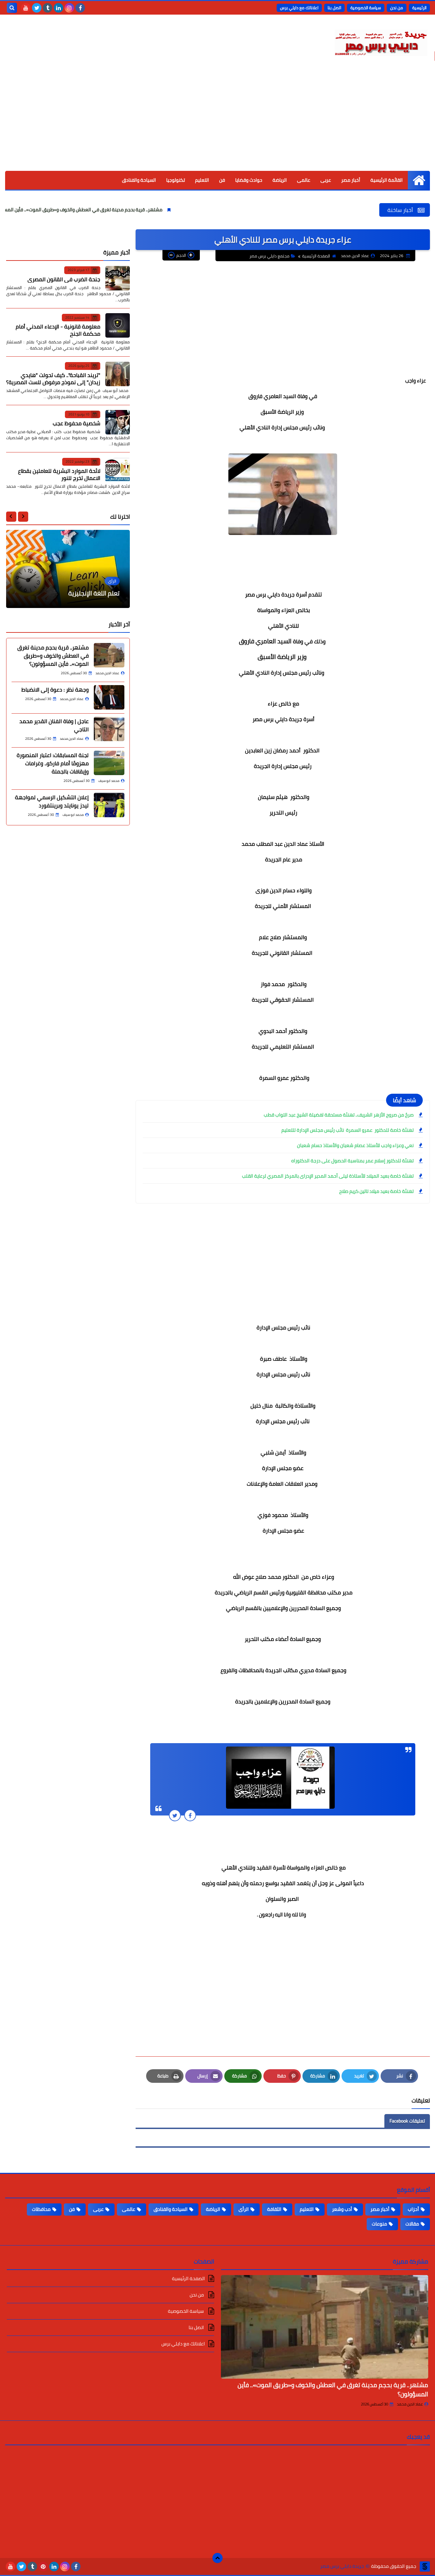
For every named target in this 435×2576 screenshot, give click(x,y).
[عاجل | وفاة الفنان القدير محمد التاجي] (109, 729)
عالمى (304, 180)
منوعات (379, 2224)
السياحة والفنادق (139, 180)
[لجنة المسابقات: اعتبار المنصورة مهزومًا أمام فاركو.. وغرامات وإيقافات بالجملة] (109, 763)
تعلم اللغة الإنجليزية (94, 593)
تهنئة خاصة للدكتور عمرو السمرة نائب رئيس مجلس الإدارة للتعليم (347, 1130)
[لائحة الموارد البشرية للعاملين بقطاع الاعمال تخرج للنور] (118, 470)
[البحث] (12, 8)
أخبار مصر (351, 180)
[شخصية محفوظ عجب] (118, 422)
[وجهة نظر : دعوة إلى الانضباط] (109, 697)
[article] (68, 569)
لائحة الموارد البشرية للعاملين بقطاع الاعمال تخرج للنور (59, 474)
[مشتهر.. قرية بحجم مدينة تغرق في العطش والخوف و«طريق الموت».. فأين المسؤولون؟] (109, 655)
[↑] (217, 2558)
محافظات (41, 2209)
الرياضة (280, 180)
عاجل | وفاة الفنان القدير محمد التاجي (54, 725)
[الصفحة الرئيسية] (419, 180)
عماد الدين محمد (410, 2404)
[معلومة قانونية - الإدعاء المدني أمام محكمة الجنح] (118, 325)
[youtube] (26, 8)
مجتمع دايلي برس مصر (269, 256)
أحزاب (413, 2209)
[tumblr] (48, 8)
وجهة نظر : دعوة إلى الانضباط (55, 689)
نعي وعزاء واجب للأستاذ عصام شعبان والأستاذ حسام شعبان (355, 1145)
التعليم (202, 180)
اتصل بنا (334, 8)
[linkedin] (58, 8)
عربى (326, 180)
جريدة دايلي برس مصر (342, 2566)
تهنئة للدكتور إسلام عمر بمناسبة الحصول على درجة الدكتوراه (352, 1161)
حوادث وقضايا (249, 180)
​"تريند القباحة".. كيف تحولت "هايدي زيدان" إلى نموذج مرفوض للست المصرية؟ (53, 378)
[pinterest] (43, 2566)
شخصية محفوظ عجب (76, 423)
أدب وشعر (342, 2209)
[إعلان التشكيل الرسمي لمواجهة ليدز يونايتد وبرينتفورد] (109, 805)
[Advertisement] (217, 120)
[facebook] (80, 8)
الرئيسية (419, 8)
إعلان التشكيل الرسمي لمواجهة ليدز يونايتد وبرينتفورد (52, 801)
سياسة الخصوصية (366, 8)
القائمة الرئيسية (387, 180)
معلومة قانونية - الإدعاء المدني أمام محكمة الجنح (58, 330)
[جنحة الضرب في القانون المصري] (118, 278)
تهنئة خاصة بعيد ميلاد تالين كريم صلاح (376, 1191)
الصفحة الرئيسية (316, 256)
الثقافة (274, 2209)
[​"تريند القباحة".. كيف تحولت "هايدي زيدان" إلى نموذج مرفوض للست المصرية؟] (118, 374)
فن (222, 180)
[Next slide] (11, 516)
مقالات (412, 2224)
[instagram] (69, 8)
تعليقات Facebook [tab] (407, 2121)
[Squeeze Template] (425, 2566)
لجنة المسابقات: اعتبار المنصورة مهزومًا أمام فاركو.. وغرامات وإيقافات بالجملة (53, 763)
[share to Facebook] (190, 1815)
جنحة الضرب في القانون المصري (64, 279)
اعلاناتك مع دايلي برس (299, 8)
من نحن (397, 8)
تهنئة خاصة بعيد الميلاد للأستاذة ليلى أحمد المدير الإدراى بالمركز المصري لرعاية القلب (328, 1176)
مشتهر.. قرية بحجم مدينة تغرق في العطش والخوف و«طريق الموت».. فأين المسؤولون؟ (129, 210)
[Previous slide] (23, 516)
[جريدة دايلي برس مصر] (381, 42)
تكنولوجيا (176, 180)
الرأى (244, 2209)
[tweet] (175, 1815)
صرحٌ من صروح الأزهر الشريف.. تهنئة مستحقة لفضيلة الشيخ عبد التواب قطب (339, 1115)
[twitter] (37, 8)
